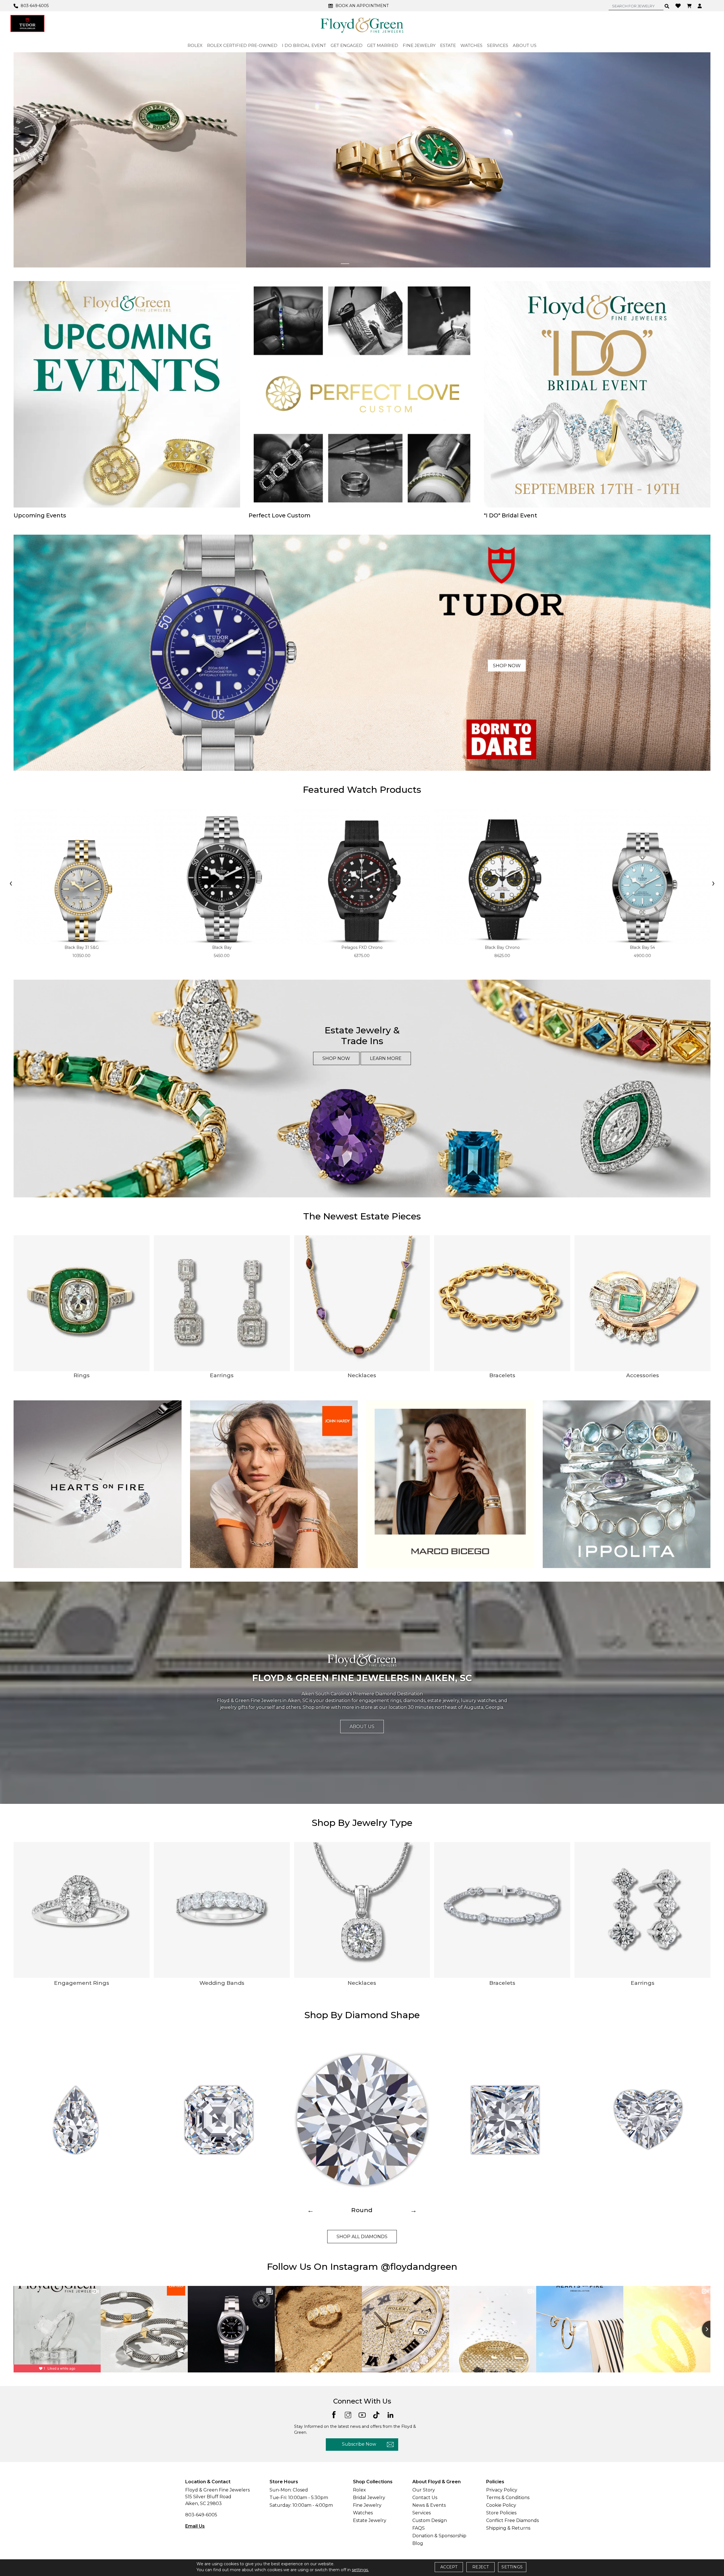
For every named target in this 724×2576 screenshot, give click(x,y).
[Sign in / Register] (700, 6)
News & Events (429, 2505)
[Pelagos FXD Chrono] (362, 877)
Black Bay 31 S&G (82, 947)
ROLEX (195, 45)
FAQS (419, 2528)
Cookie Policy (501, 2505)
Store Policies (501, 2513)
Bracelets (502, 1375)
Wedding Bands (222, 1983)
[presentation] (11, 884)
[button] (345, 264)
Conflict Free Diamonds (512, 2520)
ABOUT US (525, 45)
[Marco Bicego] (450, 1484)
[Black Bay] (222, 877)
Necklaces (362, 1375)
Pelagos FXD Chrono (362, 947)
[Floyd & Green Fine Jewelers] (362, 25)
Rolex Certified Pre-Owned (242, 45)
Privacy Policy (502, 2490)
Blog (418, 2543)
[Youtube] (362, 2414)
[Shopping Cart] (690, 6)
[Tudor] (27, 23)
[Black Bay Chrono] (502, 877)
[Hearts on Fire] (98, 1484)
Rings (82, 1375)
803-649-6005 (201, 2515)
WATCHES (471, 45)
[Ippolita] (627, 1484)
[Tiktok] (376, 2414)
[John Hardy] (274, 1484)
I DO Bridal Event (304, 45)
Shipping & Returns (508, 2528)
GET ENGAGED (347, 45)
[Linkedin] (390, 2414)
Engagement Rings (82, 1983)
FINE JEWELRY (419, 45)
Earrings (222, 1375)
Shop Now (507, 666)
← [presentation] (311, 2210)
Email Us (195, 2526)
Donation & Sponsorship (439, 2536)
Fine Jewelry (367, 2505)
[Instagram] (348, 2414)
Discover (530, 174)
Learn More (386, 1058)
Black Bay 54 (642, 947)
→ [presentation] (413, 2210)
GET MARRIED (383, 45)
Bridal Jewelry (369, 2498)
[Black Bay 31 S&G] (82, 877)
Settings (512, 2567)
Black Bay (222, 947)
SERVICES (498, 45)
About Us (362, 1727)
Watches (363, 2513)
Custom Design (430, 2520)
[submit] (667, 6)
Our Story (424, 2490)
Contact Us (425, 2498)
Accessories (643, 1375)
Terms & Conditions (508, 2498)
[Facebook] (334, 2414)
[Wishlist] (679, 5)
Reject (480, 2567)
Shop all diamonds (362, 2237)
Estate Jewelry (370, 2520)
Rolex (359, 2490)
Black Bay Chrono (502, 947)
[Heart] (648, 2120)
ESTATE (448, 45)
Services (422, 2513)
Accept (449, 2567)
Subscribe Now (359, 2444)
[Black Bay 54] (642, 877)
